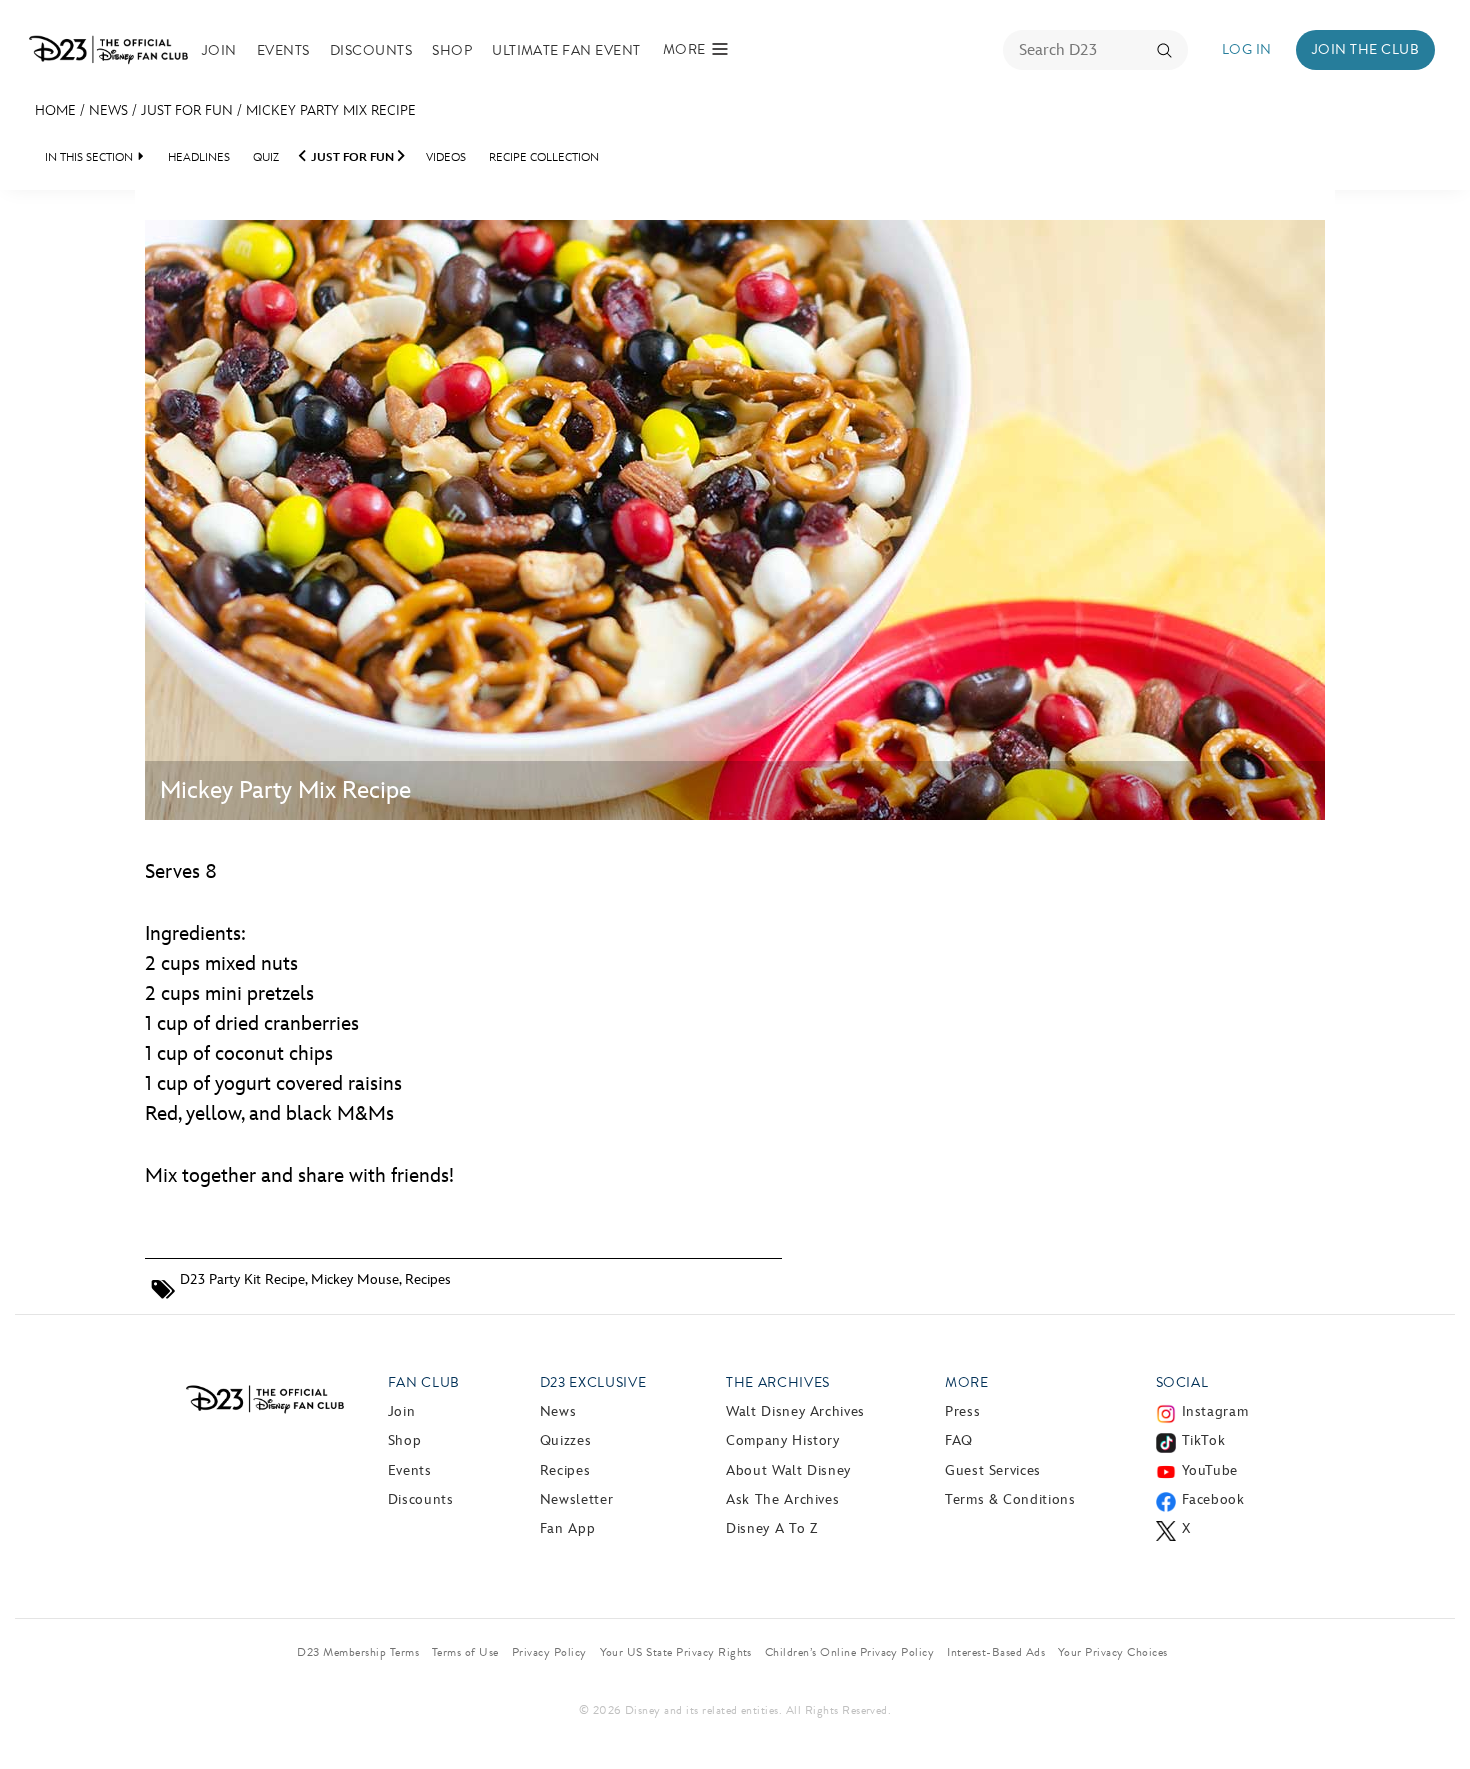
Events (283, 50)
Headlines (199, 157)
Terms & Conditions (1010, 1499)
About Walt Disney (788, 1470)
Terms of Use (465, 1652)
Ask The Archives (782, 1499)
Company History (783, 1440)
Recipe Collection (544, 157)
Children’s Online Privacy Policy (849, 1652)
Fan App (567, 1528)
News (108, 110)
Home (55, 110)
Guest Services (993, 1470)
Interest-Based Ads (996, 1652)
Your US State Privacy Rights (676, 1652)
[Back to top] (1431, 1712)
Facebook (1213, 1499)
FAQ (959, 1440)
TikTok (1204, 1440)
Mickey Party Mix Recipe (331, 110)
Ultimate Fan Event (566, 50)
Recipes (428, 1279)
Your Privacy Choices (1113, 1652)
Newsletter (576, 1499)
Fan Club (424, 1382)
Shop (452, 50)
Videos (446, 157)
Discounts (371, 50)
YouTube (1210, 1470)
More (967, 1382)
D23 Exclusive (593, 1382)
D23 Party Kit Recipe (242, 1279)
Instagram (1215, 1411)
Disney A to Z (771, 1528)
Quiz (266, 157)
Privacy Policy (549, 1652)
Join (219, 50)
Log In (1247, 49)
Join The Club (1365, 49)
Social (1182, 1382)
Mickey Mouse (355, 1279)
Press (962, 1411)
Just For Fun (187, 110)
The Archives (778, 1382)
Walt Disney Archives (795, 1411)
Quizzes (565, 1440)
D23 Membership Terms (358, 1652)
